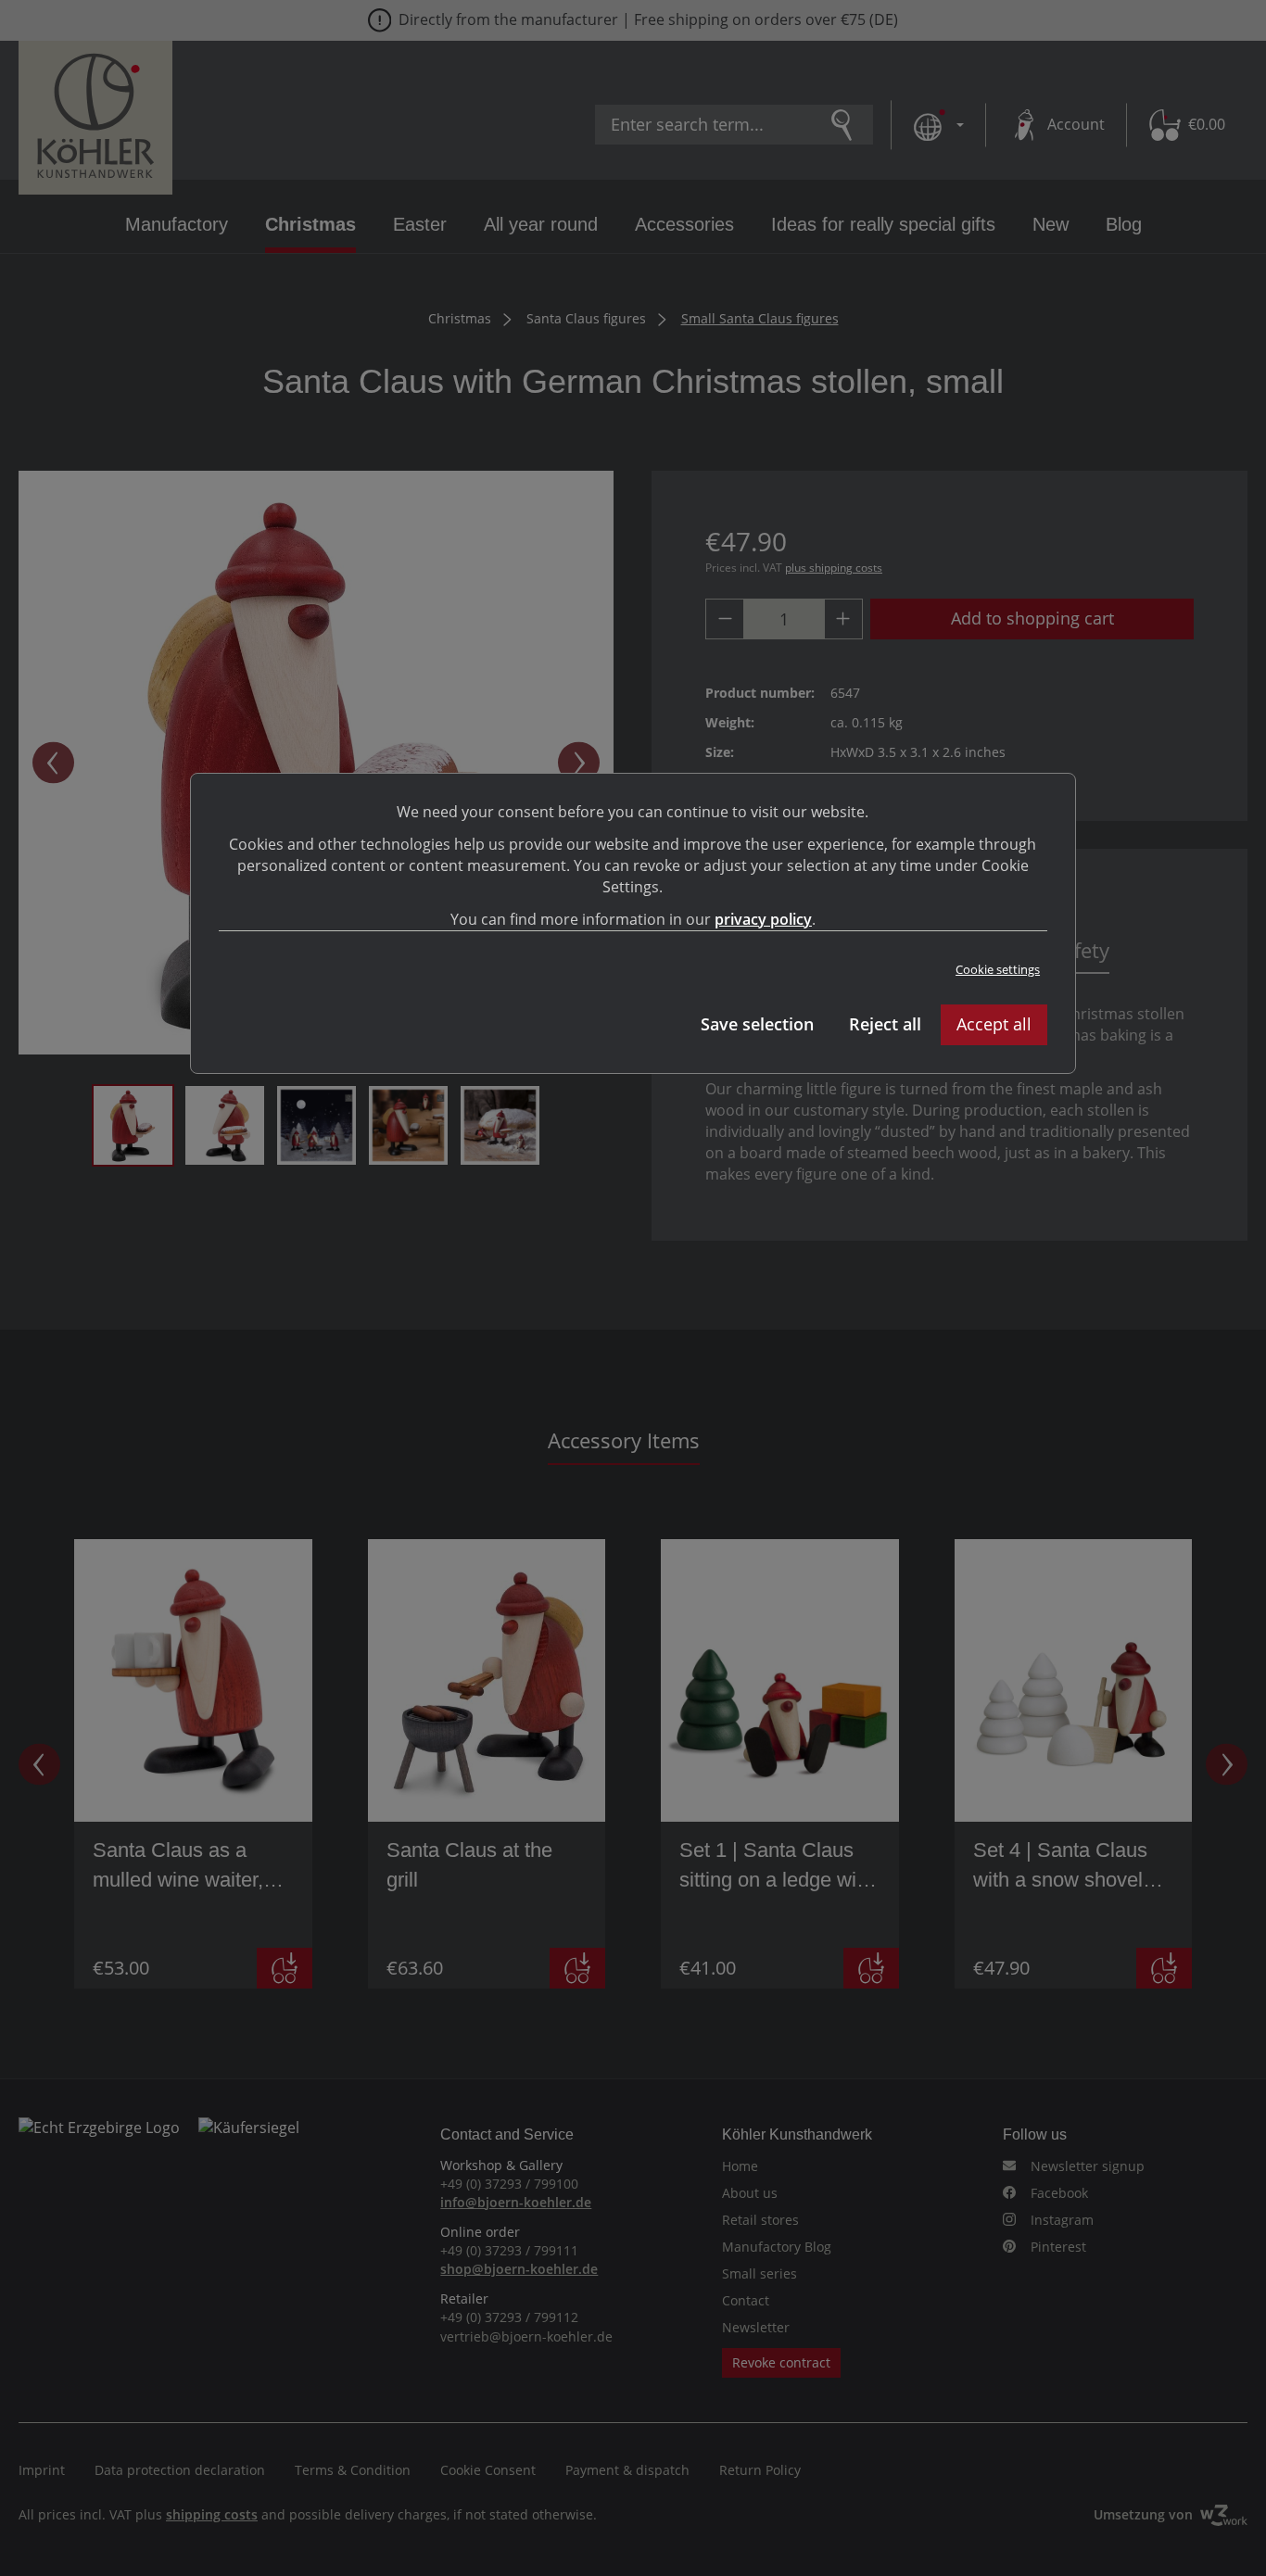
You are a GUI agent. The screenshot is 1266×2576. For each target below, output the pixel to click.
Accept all (994, 1024)
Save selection (757, 1024)
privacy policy (763, 919)
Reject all (885, 1024)
